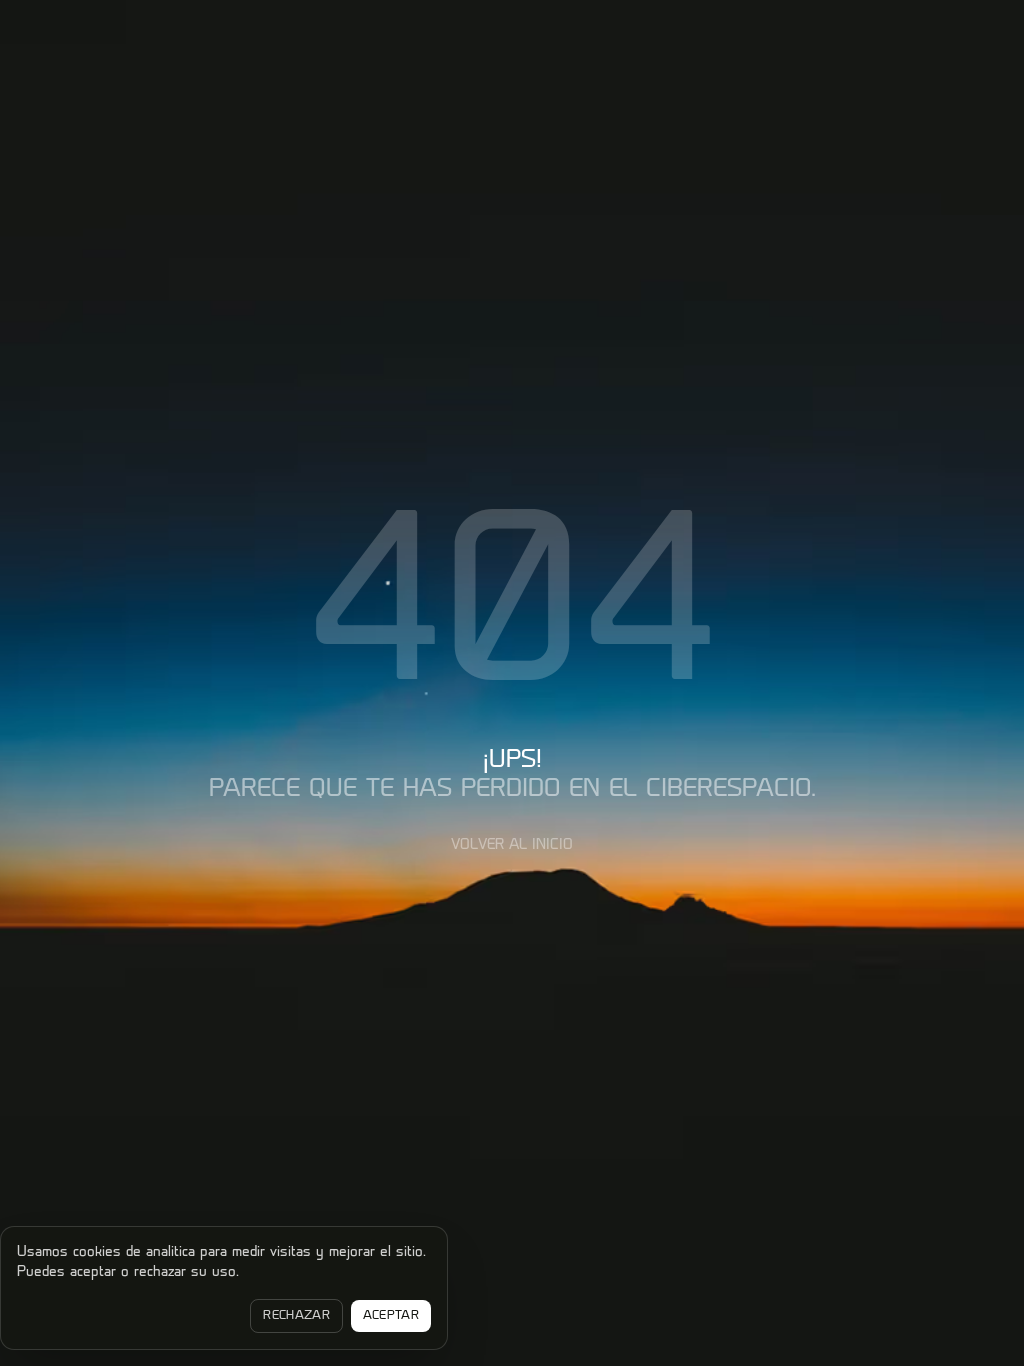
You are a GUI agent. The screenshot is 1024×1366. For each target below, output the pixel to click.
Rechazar (296, 1316)
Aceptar (391, 1316)
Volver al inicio (512, 845)
